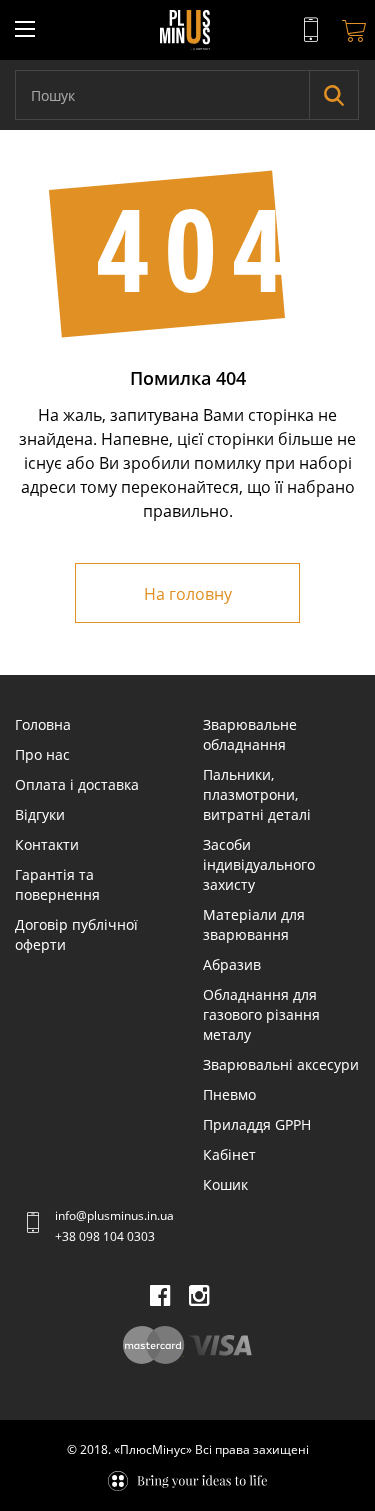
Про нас (42, 754)
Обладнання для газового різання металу (261, 1014)
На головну (188, 594)
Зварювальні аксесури (281, 1064)
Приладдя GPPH (257, 1124)
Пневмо (229, 1094)
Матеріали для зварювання (254, 924)
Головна (43, 724)
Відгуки (40, 814)
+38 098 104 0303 (105, 1236)
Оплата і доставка (77, 784)
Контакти (47, 844)
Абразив (232, 964)
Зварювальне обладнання (250, 734)
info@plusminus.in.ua (114, 1215)
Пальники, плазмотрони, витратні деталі (257, 794)
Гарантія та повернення (57, 884)
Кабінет (229, 1154)
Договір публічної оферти (76, 934)
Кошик (225, 1184)
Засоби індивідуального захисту (259, 864)
